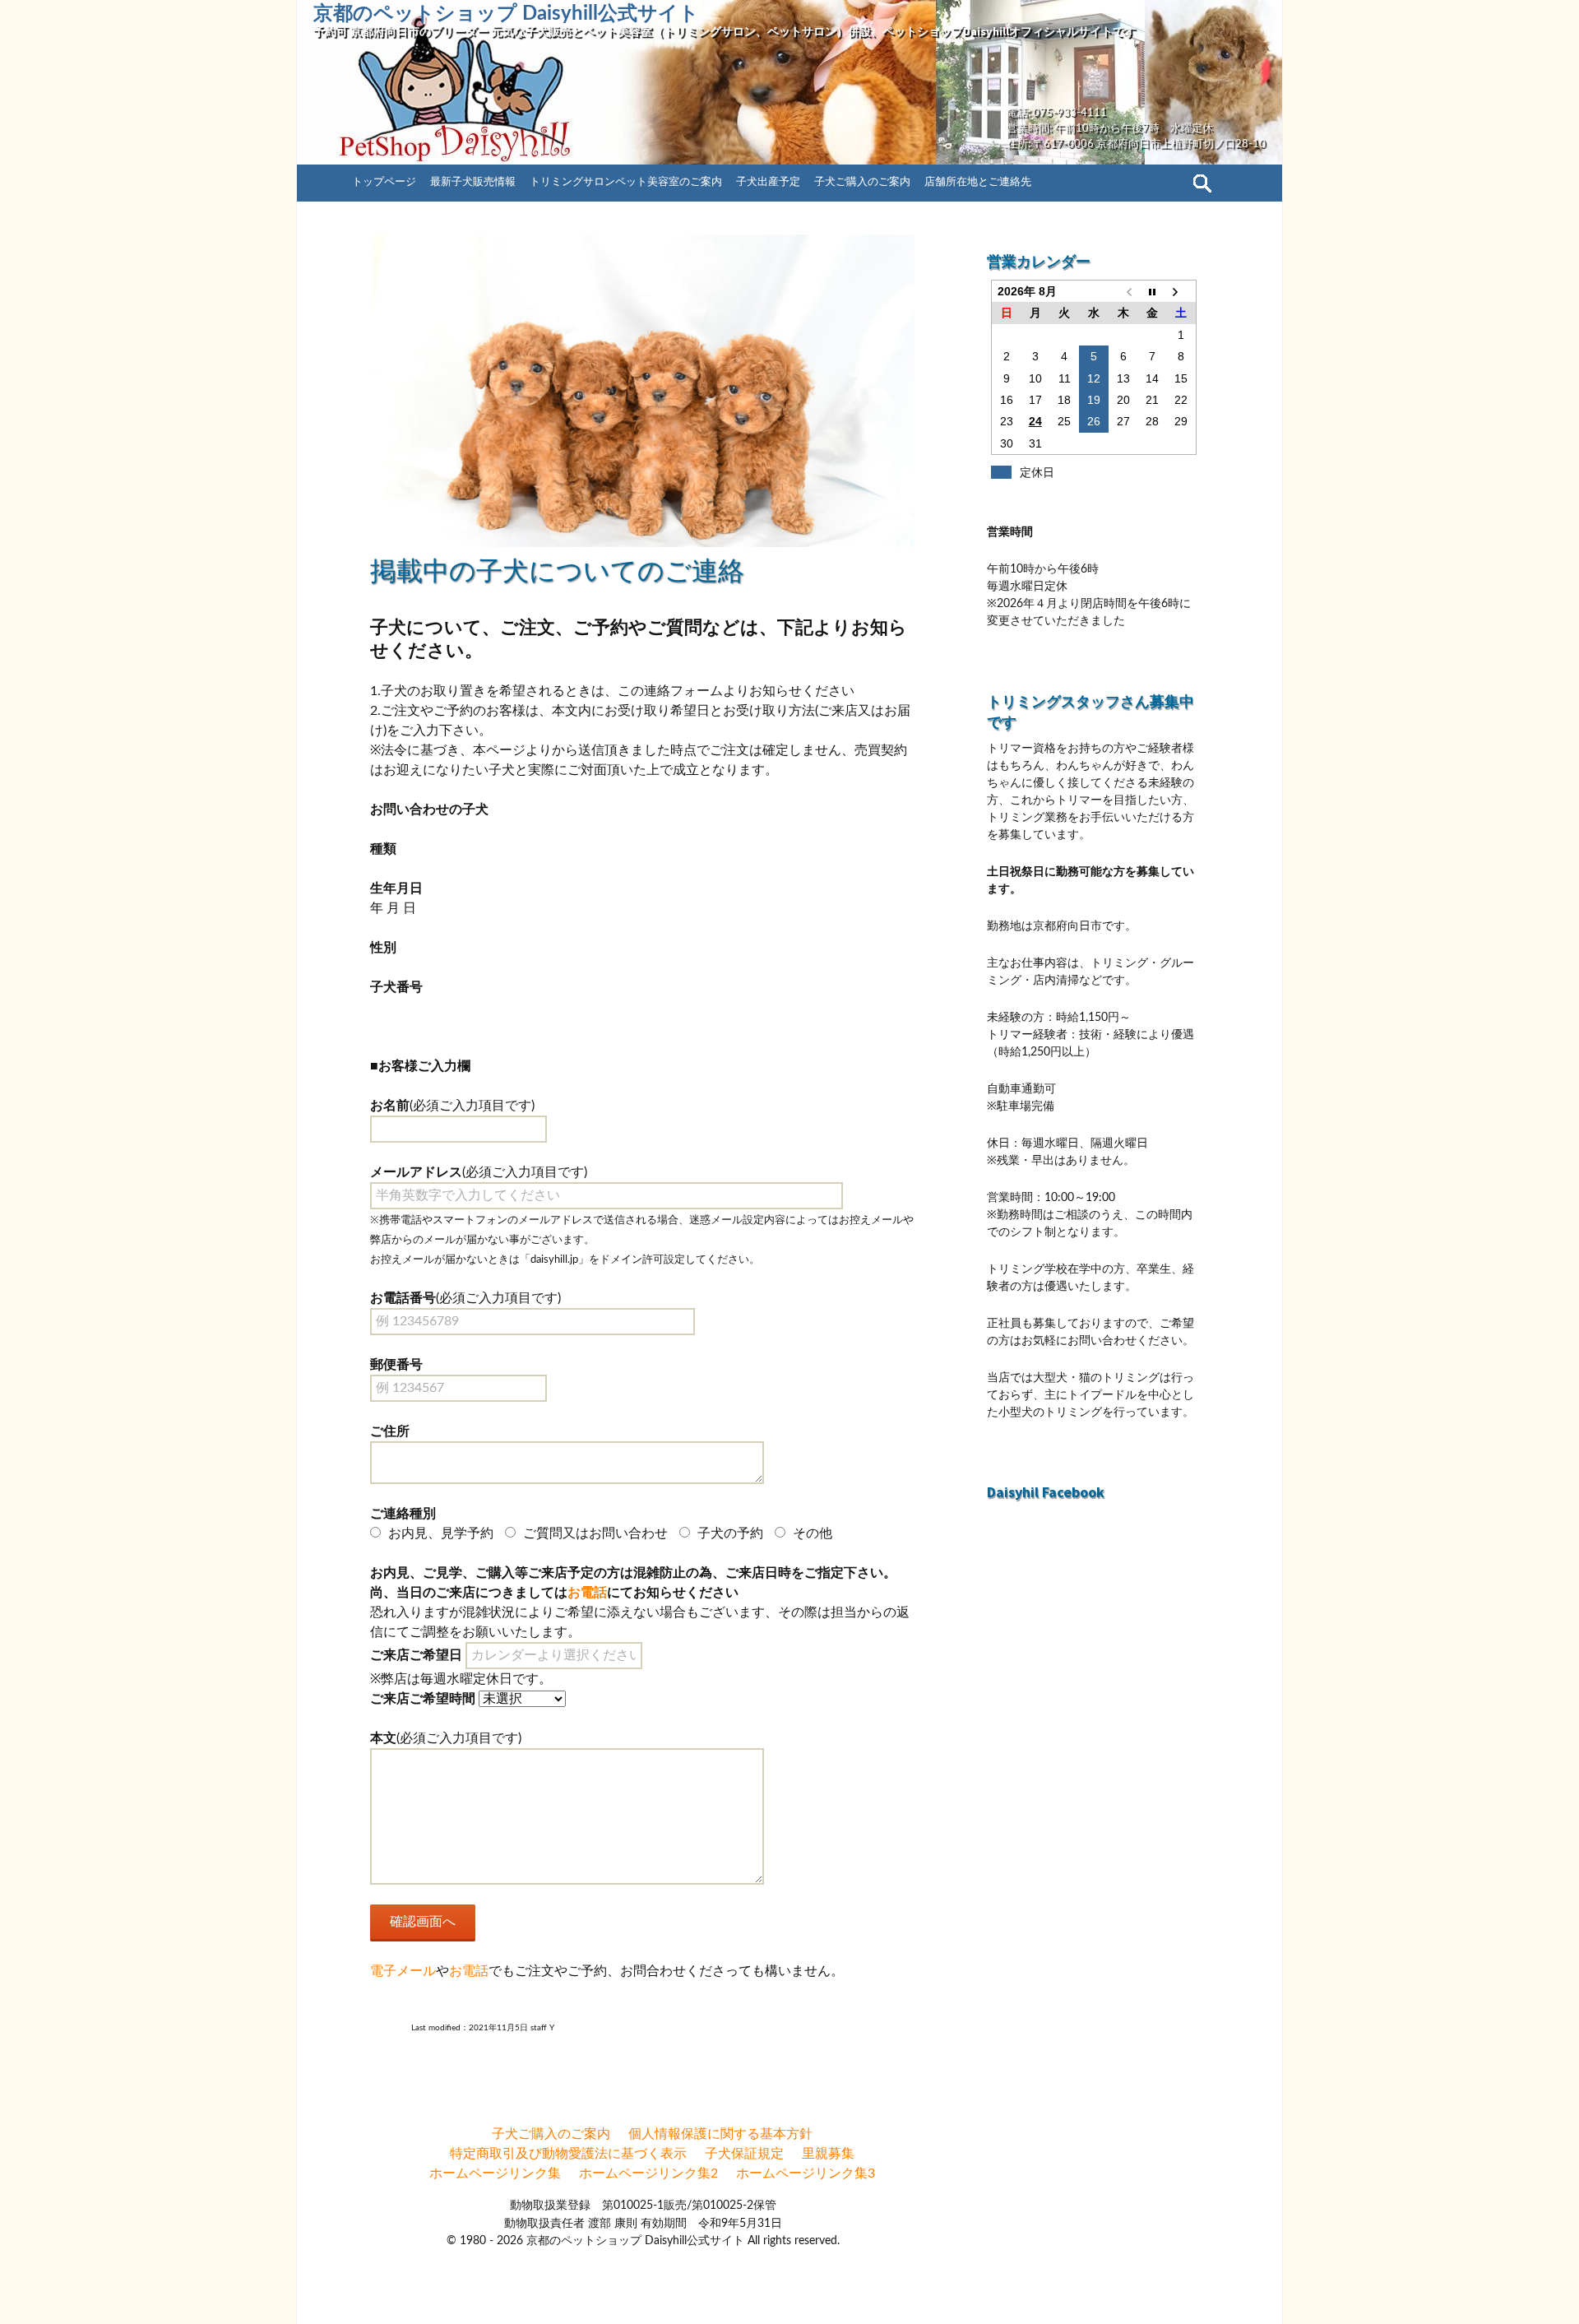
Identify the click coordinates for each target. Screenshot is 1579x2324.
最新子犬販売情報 (473, 182)
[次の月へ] (1182, 292)
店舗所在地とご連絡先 (978, 182)
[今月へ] (1152, 292)
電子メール (403, 1971)
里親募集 (828, 2154)
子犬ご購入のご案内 (862, 182)
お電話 (587, 1593)
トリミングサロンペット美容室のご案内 (626, 182)
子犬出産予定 (768, 182)
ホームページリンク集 (495, 2173)
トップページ (384, 182)
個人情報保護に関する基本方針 (720, 2134)
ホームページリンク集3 (806, 2173)
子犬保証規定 (744, 2154)
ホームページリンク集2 (648, 2173)
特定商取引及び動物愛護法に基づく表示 (568, 2154)
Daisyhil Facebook (1046, 1492)
